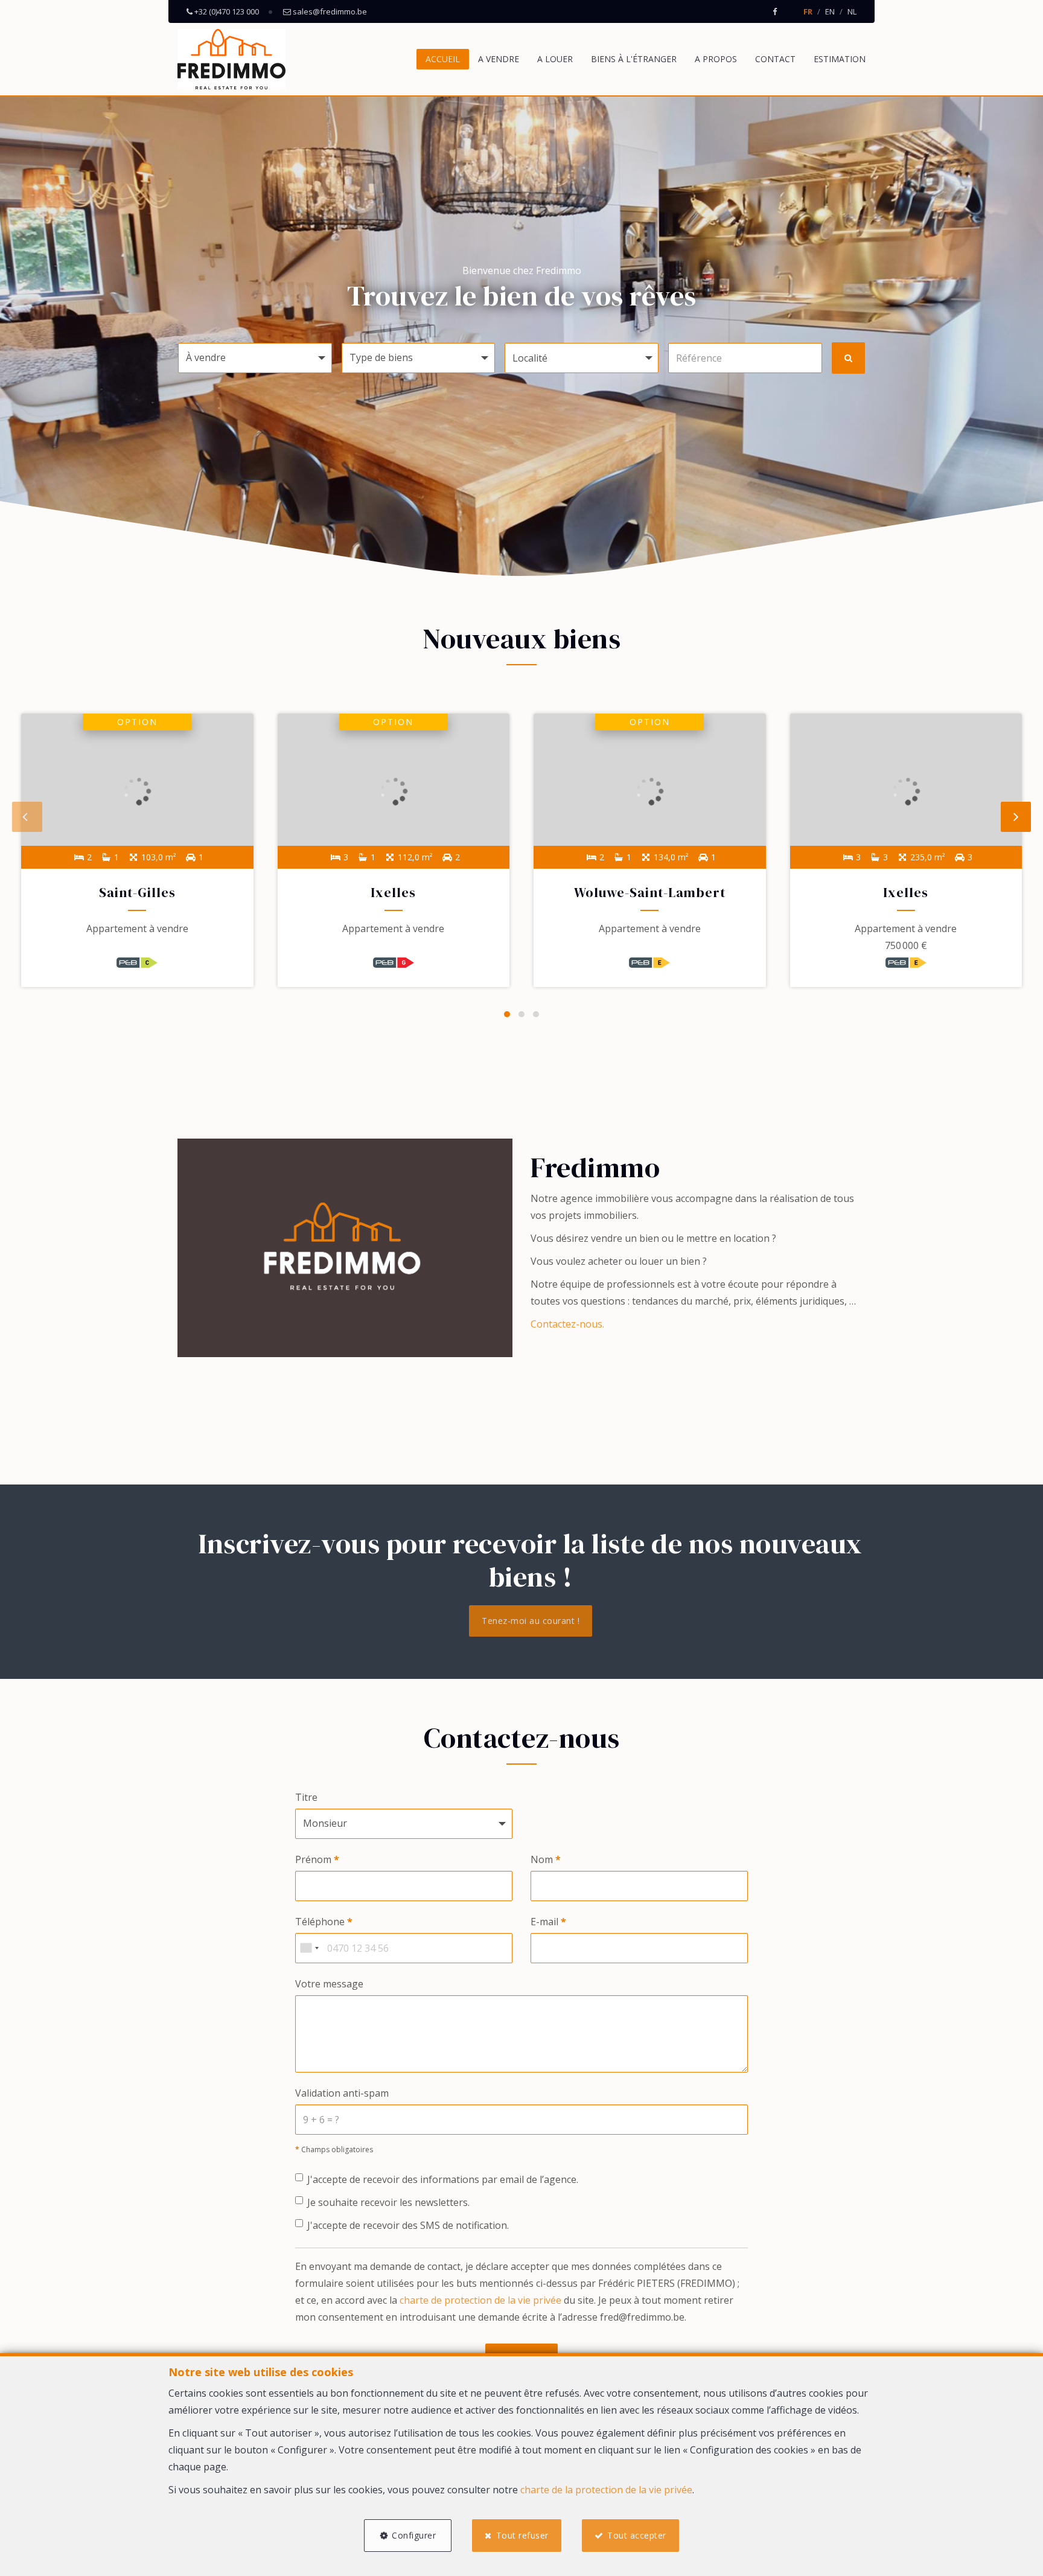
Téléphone (324, 1922)
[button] (582, 358)
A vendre (499, 59)
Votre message (329, 1984)
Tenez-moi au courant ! (531, 1621)
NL (852, 11)
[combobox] (309, 1948)
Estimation (840, 59)
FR (808, 11)
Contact (775, 59)
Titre (306, 1797)
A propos (716, 59)
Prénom (317, 1859)
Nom (546, 1859)
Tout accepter (637, 2535)
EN (830, 11)
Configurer (414, 2535)
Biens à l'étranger (634, 59)
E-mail (548, 1922)
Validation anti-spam (342, 2093)
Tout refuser (522, 2535)
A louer (555, 59)
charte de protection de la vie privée (480, 2300)
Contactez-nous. (567, 1324)
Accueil (443, 59)
